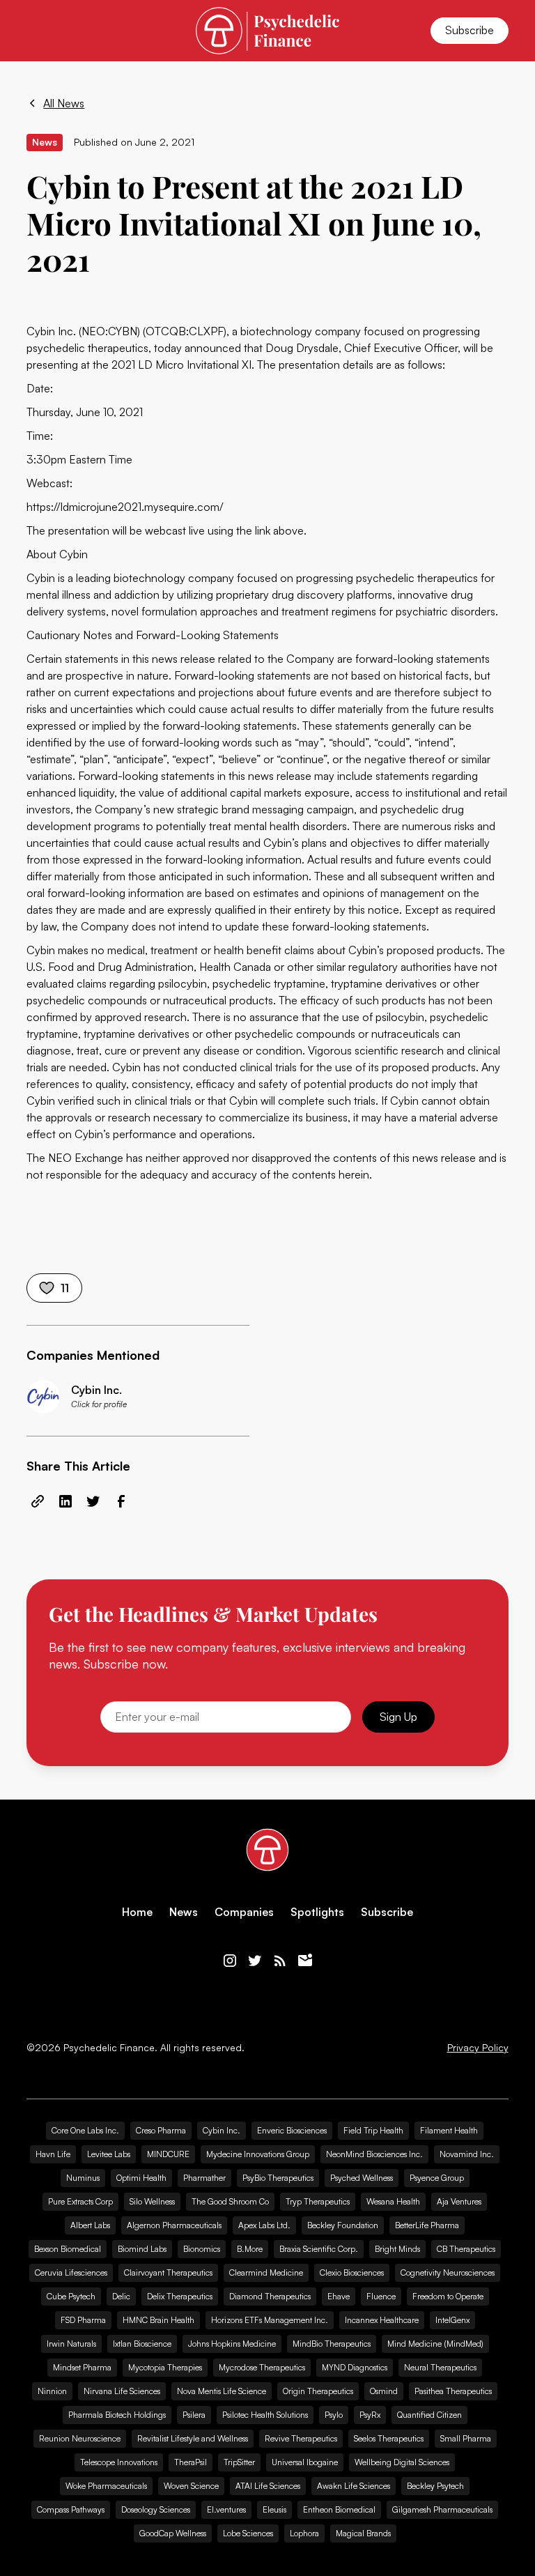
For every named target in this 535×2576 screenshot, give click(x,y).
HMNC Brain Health (158, 2320)
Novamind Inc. (467, 2154)
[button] (35, 31)
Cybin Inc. (222, 2130)
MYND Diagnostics (355, 2367)
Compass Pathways (71, 2509)
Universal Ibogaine (305, 2462)
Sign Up (398, 1717)
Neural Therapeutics (440, 2367)
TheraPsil (191, 2462)
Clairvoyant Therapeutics (168, 2272)
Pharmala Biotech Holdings (117, 2415)
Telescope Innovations (119, 2462)
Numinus (83, 2178)
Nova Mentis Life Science (222, 2391)
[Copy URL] (38, 1501)
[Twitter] (255, 1961)
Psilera (194, 2415)
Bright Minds (397, 2249)
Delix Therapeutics (180, 2296)
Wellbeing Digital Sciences (402, 2462)
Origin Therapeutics (318, 2391)
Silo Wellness (152, 2201)
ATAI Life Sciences (268, 2486)
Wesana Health (393, 2201)
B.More (250, 2249)
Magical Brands (363, 2533)
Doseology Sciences (156, 2509)
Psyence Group (437, 2178)
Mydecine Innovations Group (258, 2154)
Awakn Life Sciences (354, 2486)
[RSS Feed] (280, 1961)
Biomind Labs (142, 2249)
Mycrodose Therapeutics (262, 2367)
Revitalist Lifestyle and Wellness (193, 2438)
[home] (267, 30)
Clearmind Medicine (266, 2272)
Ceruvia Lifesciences (71, 2272)
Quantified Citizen (429, 2415)
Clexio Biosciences (352, 2272)
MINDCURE (168, 2154)
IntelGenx (452, 2320)
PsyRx (370, 2415)
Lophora (304, 2533)
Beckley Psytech (435, 2486)
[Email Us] (305, 1961)
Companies (244, 1912)
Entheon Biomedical (339, 2509)
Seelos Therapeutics (389, 2438)
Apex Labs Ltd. (264, 2225)
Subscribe (470, 30)
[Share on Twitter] (93, 1501)
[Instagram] (230, 1961)
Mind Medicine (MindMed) (435, 2344)
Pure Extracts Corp (80, 2201)
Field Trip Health (373, 2130)
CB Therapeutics (466, 2249)
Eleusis (274, 2509)
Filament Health (449, 2130)
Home (137, 1912)
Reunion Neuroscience (80, 2438)
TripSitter (239, 2462)
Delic (121, 2296)
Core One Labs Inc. (85, 2130)
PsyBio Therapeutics (278, 2178)
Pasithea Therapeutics (453, 2391)
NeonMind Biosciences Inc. (374, 2154)
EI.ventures (226, 2509)
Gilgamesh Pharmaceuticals (442, 2509)
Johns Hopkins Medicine (232, 2344)
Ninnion (52, 2391)
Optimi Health (141, 2178)
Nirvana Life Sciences (122, 2391)
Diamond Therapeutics (270, 2296)
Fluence (381, 2296)
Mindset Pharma (82, 2367)
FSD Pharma (83, 2320)
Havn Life (53, 2154)
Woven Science (191, 2486)
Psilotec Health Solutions (265, 2415)
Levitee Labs (109, 2154)
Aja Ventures (459, 2201)
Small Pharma (466, 2438)
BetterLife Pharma (427, 2225)
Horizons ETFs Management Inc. (270, 2320)
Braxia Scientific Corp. (319, 2249)
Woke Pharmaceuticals (106, 2486)
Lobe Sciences (248, 2533)
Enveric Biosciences (292, 2130)
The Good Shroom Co (230, 2201)
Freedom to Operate (448, 2296)
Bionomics (202, 2249)
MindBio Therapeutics (332, 2344)
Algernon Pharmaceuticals (174, 2225)
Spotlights (317, 1912)
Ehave (339, 2296)
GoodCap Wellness (173, 2533)
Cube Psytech (71, 2296)
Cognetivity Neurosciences (448, 2272)
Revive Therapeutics (301, 2438)
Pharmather (204, 2178)
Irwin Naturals (71, 2344)
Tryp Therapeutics (318, 2201)
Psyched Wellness (362, 2178)
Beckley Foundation (343, 2225)
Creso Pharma (161, 2130)
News (184, 1912)
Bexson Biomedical (68, 2249)
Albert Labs (90, 2225)
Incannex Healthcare (382, 2320)
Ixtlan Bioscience (142, 2344)
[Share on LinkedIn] (65, 1501)
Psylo (334, 2415)
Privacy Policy (478, 2048)
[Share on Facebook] (121, 1501)
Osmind (384, 2391)
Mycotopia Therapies (165, 2367)
